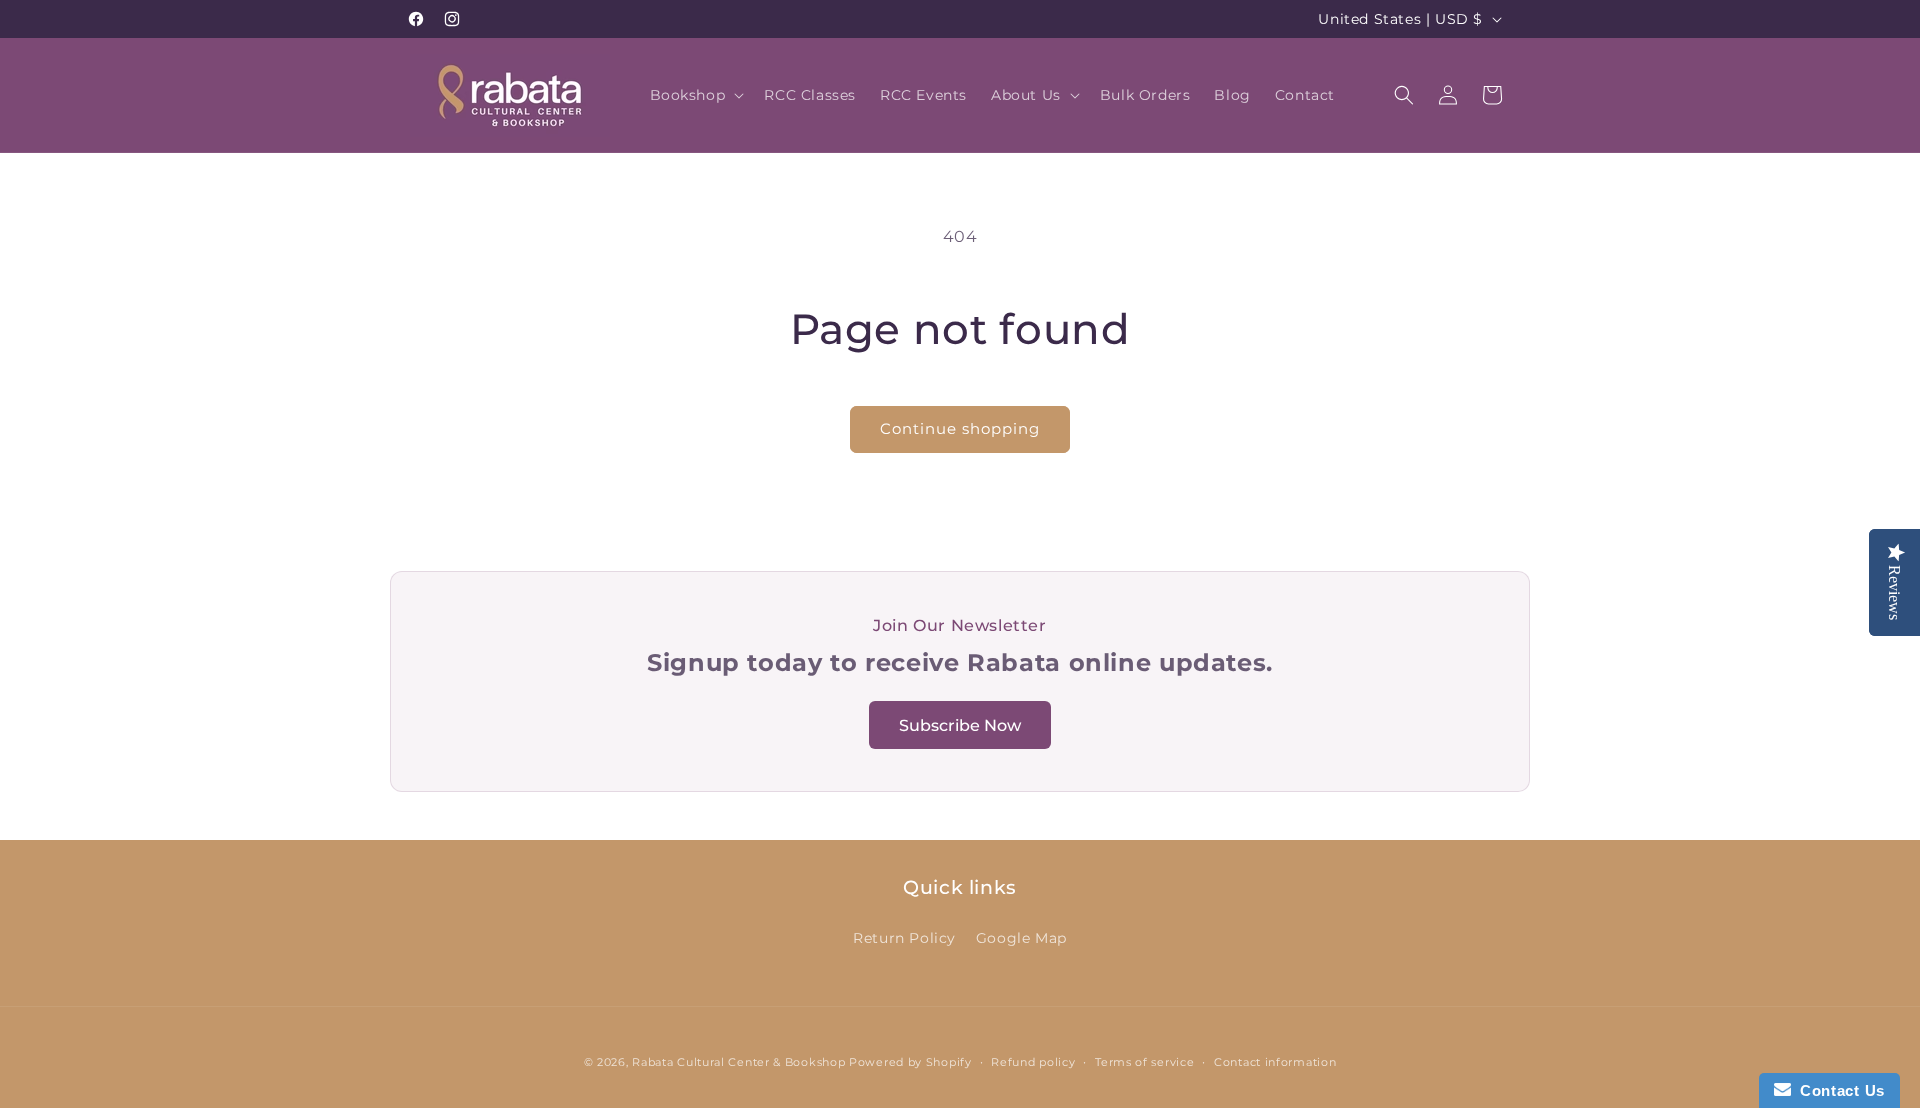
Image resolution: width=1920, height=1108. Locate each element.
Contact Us (1838, 1090)
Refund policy (1033, 1062)
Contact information (1275, 1062)
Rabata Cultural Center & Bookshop (738, 1062)
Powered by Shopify (910, 1062)
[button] (695, 95)
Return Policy (904, 938)
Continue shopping (960, 428)
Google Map (1021, 938)
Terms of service (1144, 1062)
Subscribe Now (960, 725)
